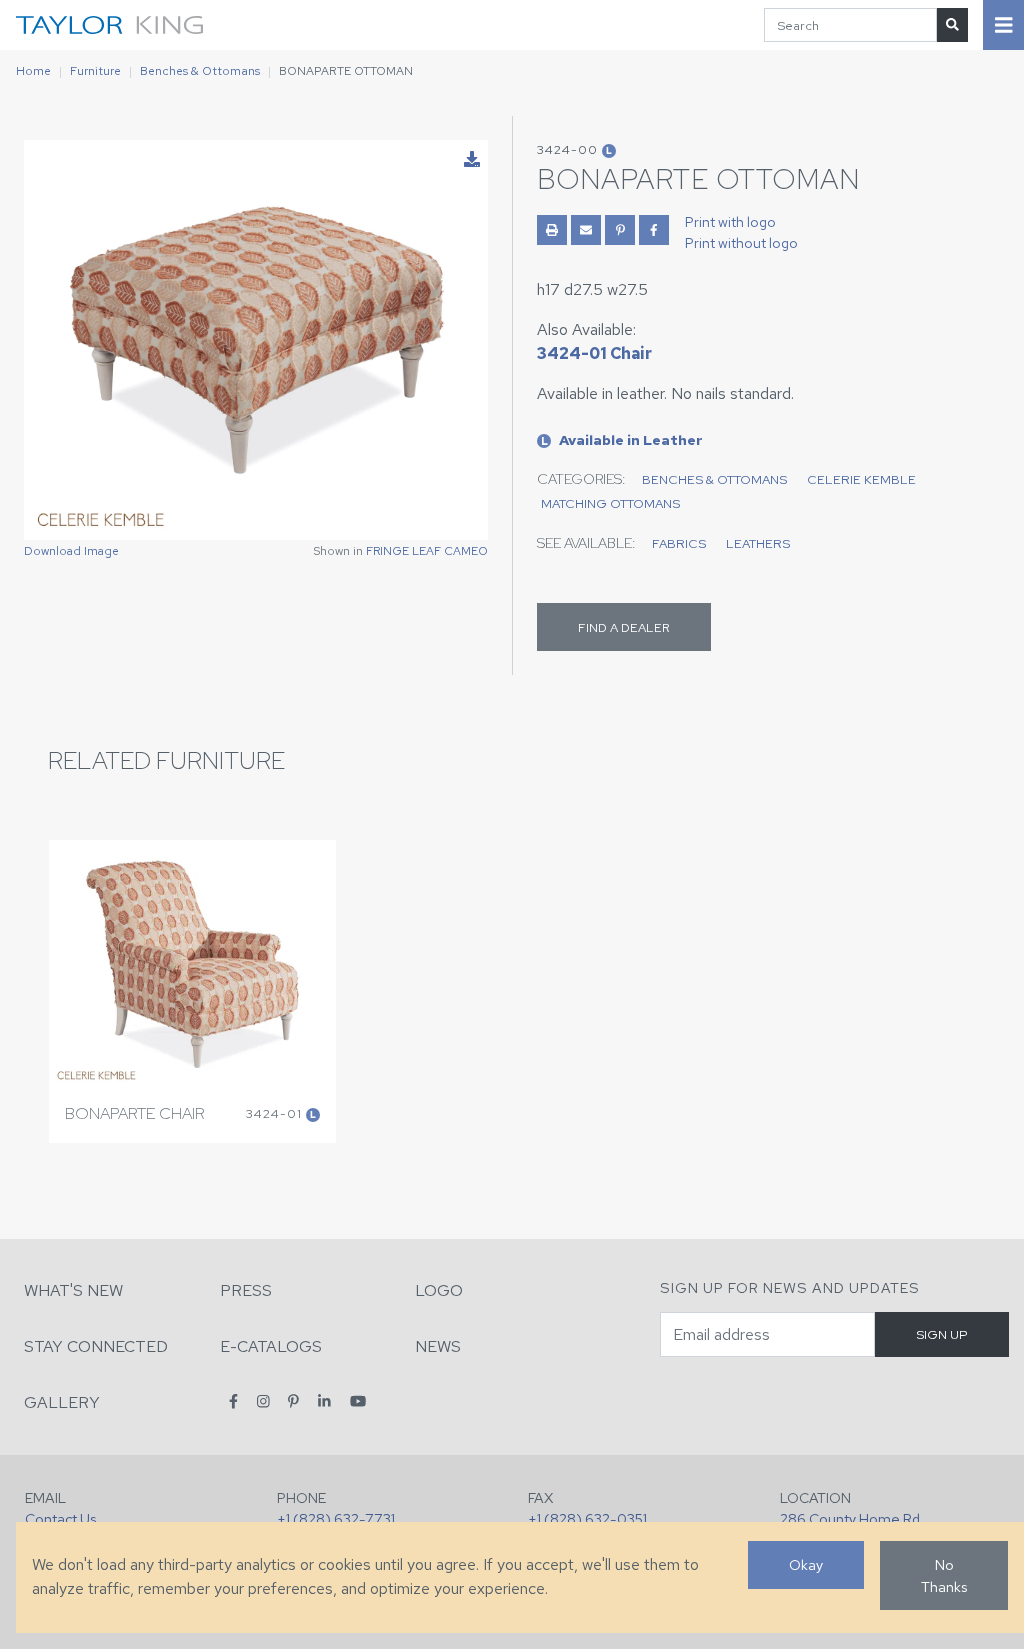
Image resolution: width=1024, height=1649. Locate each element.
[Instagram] (263, 1401)
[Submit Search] (952, 24)
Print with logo (730, 222)
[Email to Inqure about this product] (586, 230)
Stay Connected (96, 1346)
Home (33, 71)
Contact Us (60, 1518)
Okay (806, 1564)
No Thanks (944, 1575)
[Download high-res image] (472, 160)
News (438, 1346)
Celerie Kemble (861, 479)
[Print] (552, 230)
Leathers (758, 543)
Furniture (95, 71)
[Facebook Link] (654, 230)
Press (246, 1290)
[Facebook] (233, 1401)
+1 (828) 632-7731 (336, 1518)
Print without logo (741, 243)
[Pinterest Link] (620, 230)
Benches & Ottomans (200, 71)
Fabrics (679, 543)
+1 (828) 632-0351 (587, 1518)
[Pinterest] (293, 1401)
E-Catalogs (271, 1346)
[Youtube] (358, 1401)
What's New (73, 1290)
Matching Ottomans (610, 503)
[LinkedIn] (324, 1401)
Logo (439, 1290)
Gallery (62, 1402)
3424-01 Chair (594, 353)
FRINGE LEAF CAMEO (427, 551)
